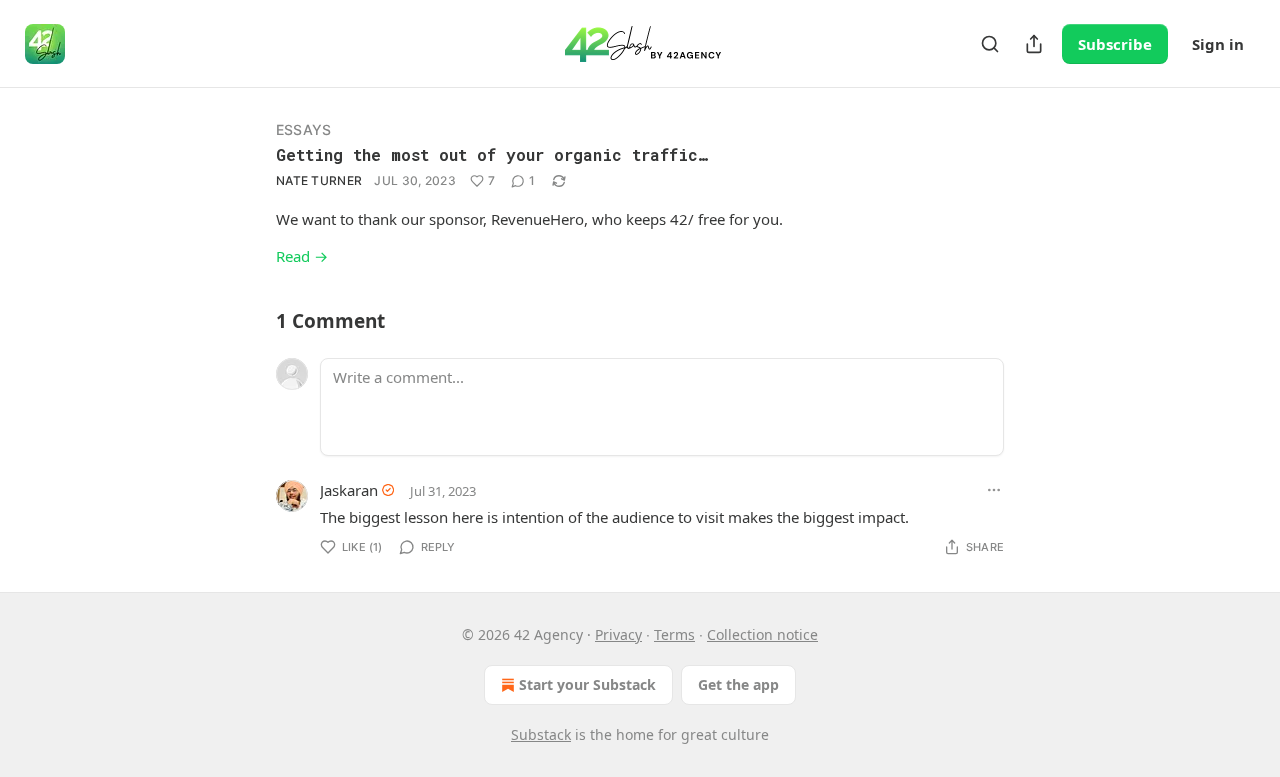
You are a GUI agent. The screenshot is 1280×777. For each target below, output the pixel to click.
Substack (541, 734)
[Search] (990, 44)
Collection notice (762, 634)
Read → (302, 256)
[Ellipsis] (994, 490)
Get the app (738, 684)
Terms (674, 634)
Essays (303, 129)
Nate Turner (319, 180)
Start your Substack (587, 684)
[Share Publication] (1034, 44)
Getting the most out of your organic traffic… (492, 154)
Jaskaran (349, 490)
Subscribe (1115, 44)
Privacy (618, 634)
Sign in (1218, 44)
